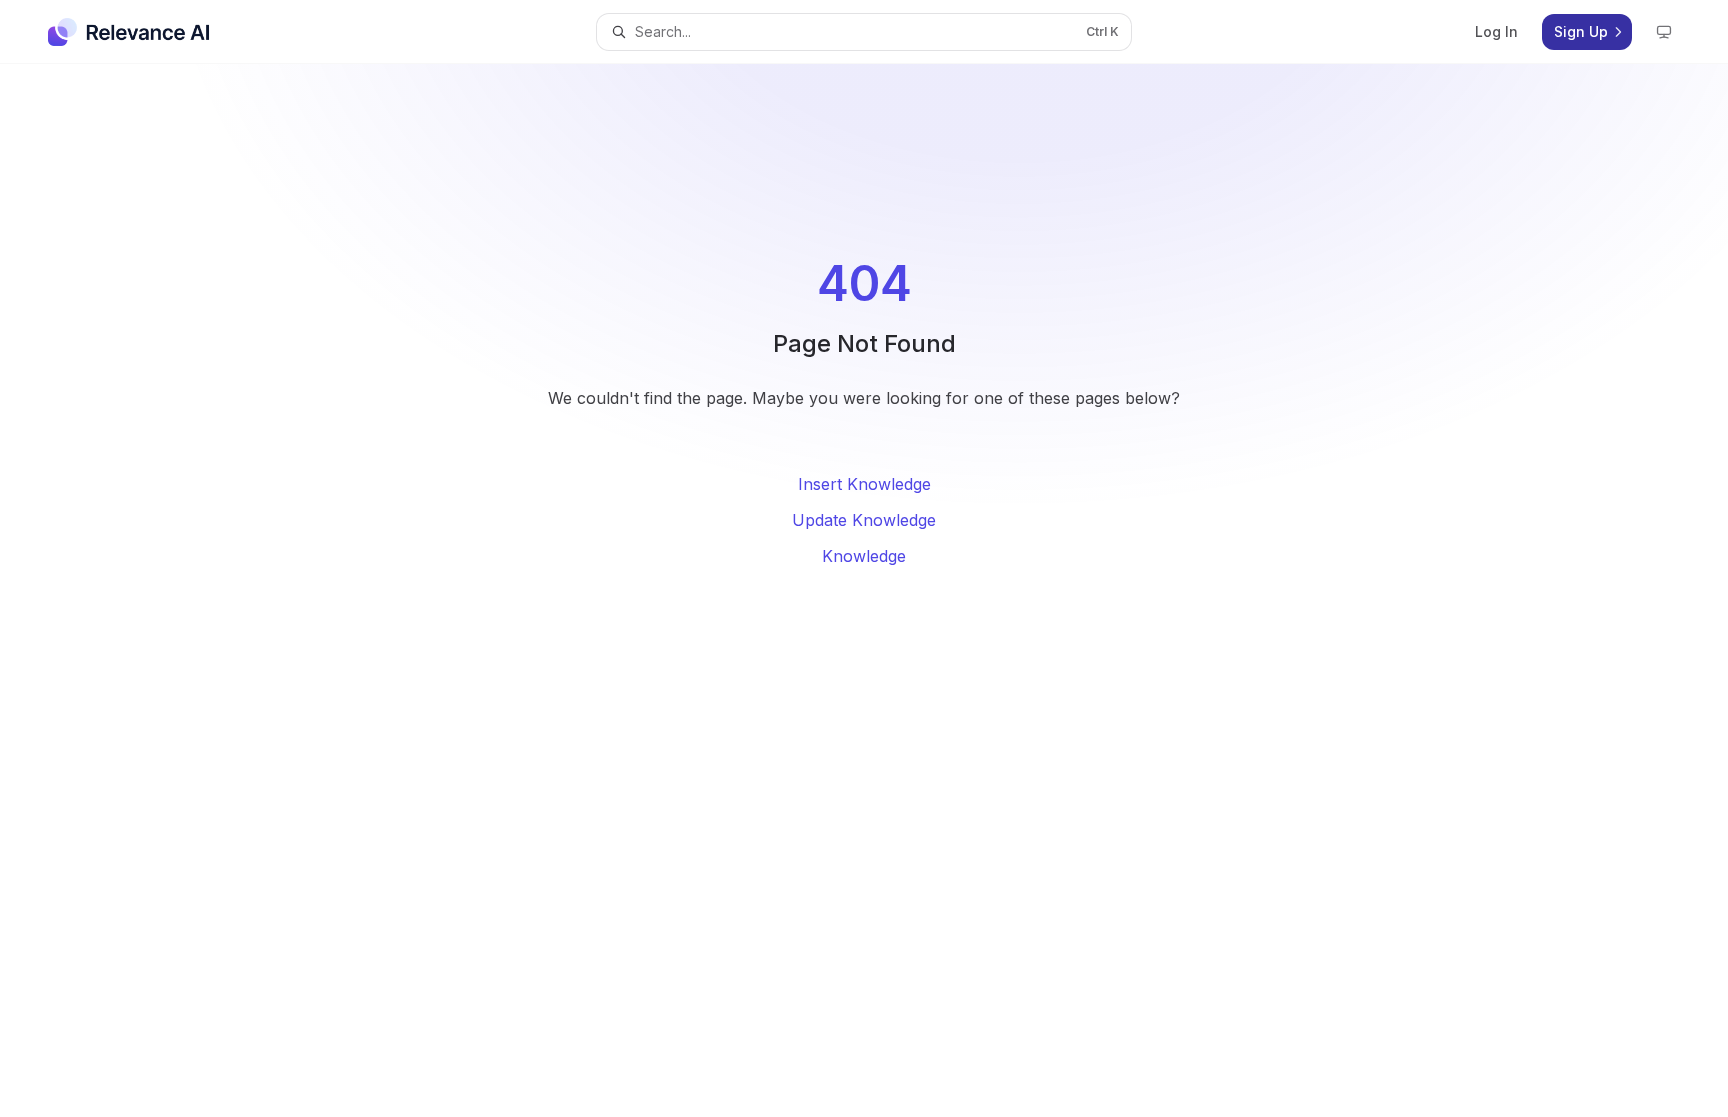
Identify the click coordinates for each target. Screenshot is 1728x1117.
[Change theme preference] (1664, 32)
